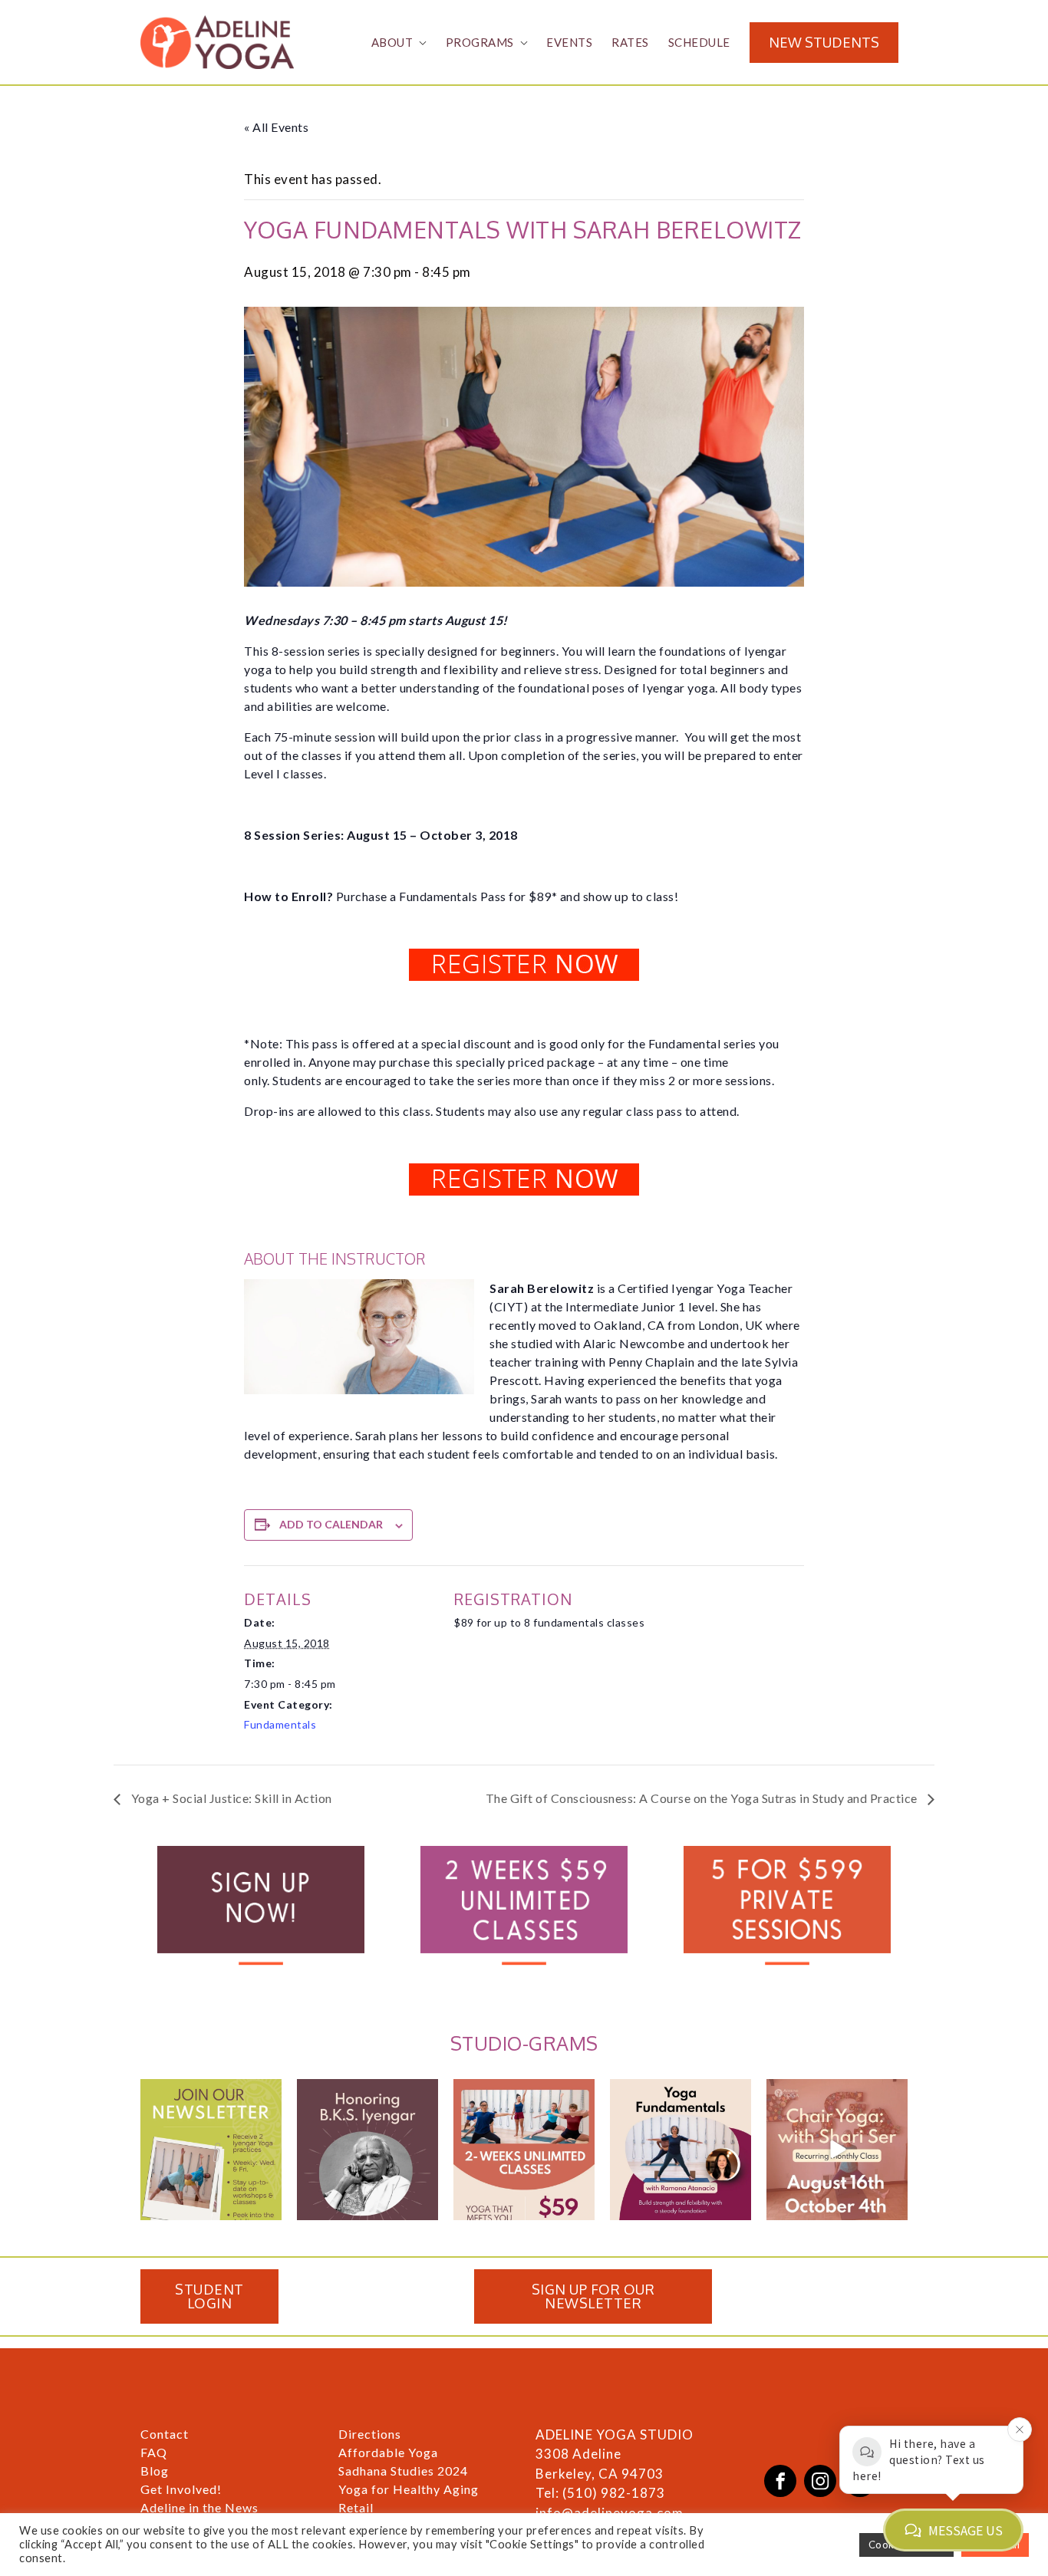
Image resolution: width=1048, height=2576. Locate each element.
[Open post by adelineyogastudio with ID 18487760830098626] (367, 2150)
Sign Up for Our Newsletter (593, 2296)
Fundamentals (280, 1724)
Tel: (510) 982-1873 (600, 2493)
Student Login (209, 2296)
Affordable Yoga (388, 2452)
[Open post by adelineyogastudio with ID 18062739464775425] (681, 2150)
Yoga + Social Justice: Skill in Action (230, 1798)
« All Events (276, 127)
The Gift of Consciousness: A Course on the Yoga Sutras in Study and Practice (703, 1798)
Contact (165, 2434)
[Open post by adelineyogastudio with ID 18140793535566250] (837, 2150)
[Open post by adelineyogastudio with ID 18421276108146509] (524, 2150)
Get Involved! (181, 2489)
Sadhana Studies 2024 (403, 2471)
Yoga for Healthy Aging (409, 2489)
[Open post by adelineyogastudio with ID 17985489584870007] (211, 2150)
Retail (356, 2507)
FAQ (154, 2452)
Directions (370, 2434)
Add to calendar (331, 1524)
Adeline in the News (199, 2507)
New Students (824, 42)
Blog (155, 2471)
